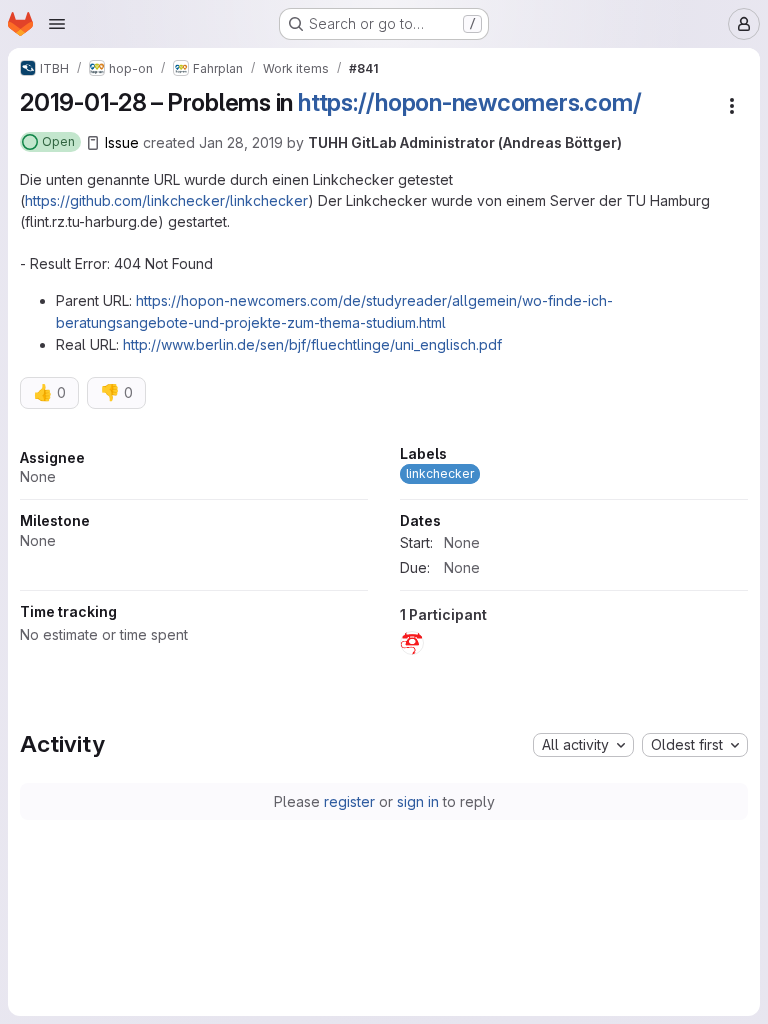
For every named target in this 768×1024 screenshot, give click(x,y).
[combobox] (583, 745)
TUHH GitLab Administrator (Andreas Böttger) (465, 142)
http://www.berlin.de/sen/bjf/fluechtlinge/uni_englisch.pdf (312, 344)
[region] (384, 556)
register (349, 801)
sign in (418, 801)
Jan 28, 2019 (241, 142)
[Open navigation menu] (57, 24)
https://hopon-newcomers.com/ (469, 102)
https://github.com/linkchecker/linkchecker (166, 200)
